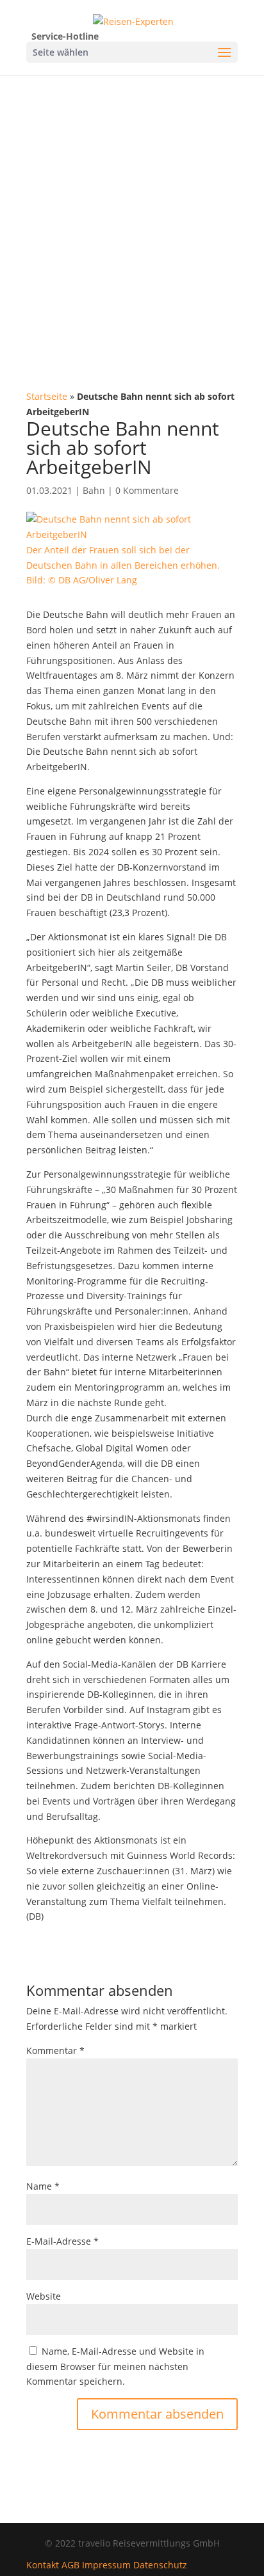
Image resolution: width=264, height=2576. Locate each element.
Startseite (47, 396)
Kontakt (43, 2565)
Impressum (106, 2565)
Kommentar (55, 2051)
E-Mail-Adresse (62, 2241)
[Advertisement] (132, 214)
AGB (70, 2565)
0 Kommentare (147, 490)
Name (43, 2186)
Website (44, 2296)
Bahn (94, 490)
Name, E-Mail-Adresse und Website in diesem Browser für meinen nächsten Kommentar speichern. (115, 2367)
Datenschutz (160, 2565)
